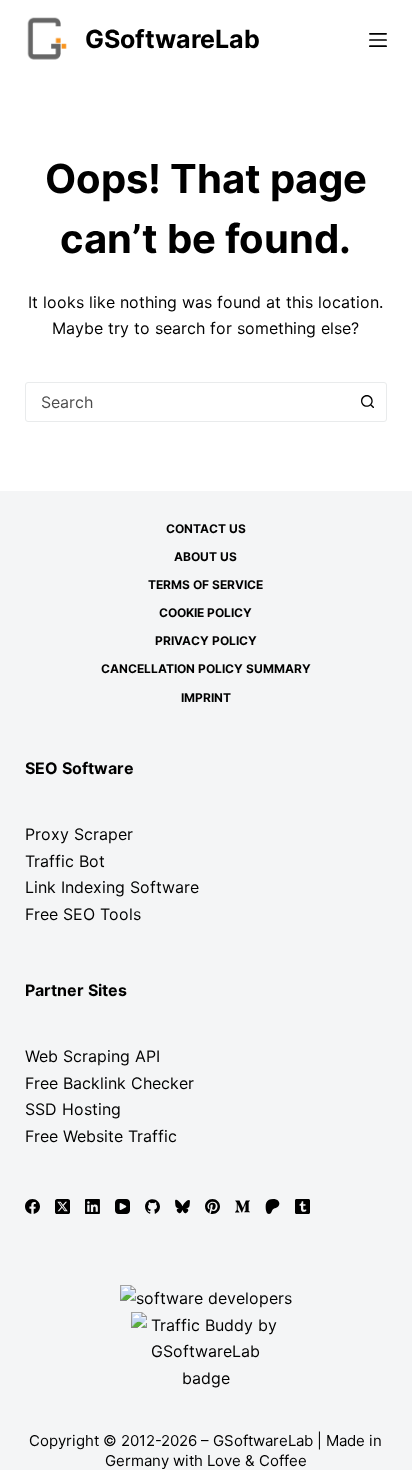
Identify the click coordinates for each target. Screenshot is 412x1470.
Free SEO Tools (83, 914)
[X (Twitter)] (62, 1206)
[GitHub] (152, 1206)
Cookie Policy (205, 612)
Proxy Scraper (79, 834)
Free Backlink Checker (109, 1083)
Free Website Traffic (101, 1136)
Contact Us (206, 528)
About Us (205, 556)
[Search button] (367, 402)
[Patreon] (272, 1206)
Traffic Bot (65, 861)
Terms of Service (205, 584)
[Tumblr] (302, 1206)
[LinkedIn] (92, 1206)
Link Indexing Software (112, 887)
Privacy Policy (206, 640)
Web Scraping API (92, 1056)
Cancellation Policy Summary (206, 668)
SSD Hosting (73, 1109)
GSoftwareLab (172, 39)
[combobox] (187, 402)
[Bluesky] (182, 1206)
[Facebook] (32, 1206)
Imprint (206, 697)
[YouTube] (122, 1206)
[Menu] (378, 40)
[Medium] (242, 1206)
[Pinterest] (212, 1206)
